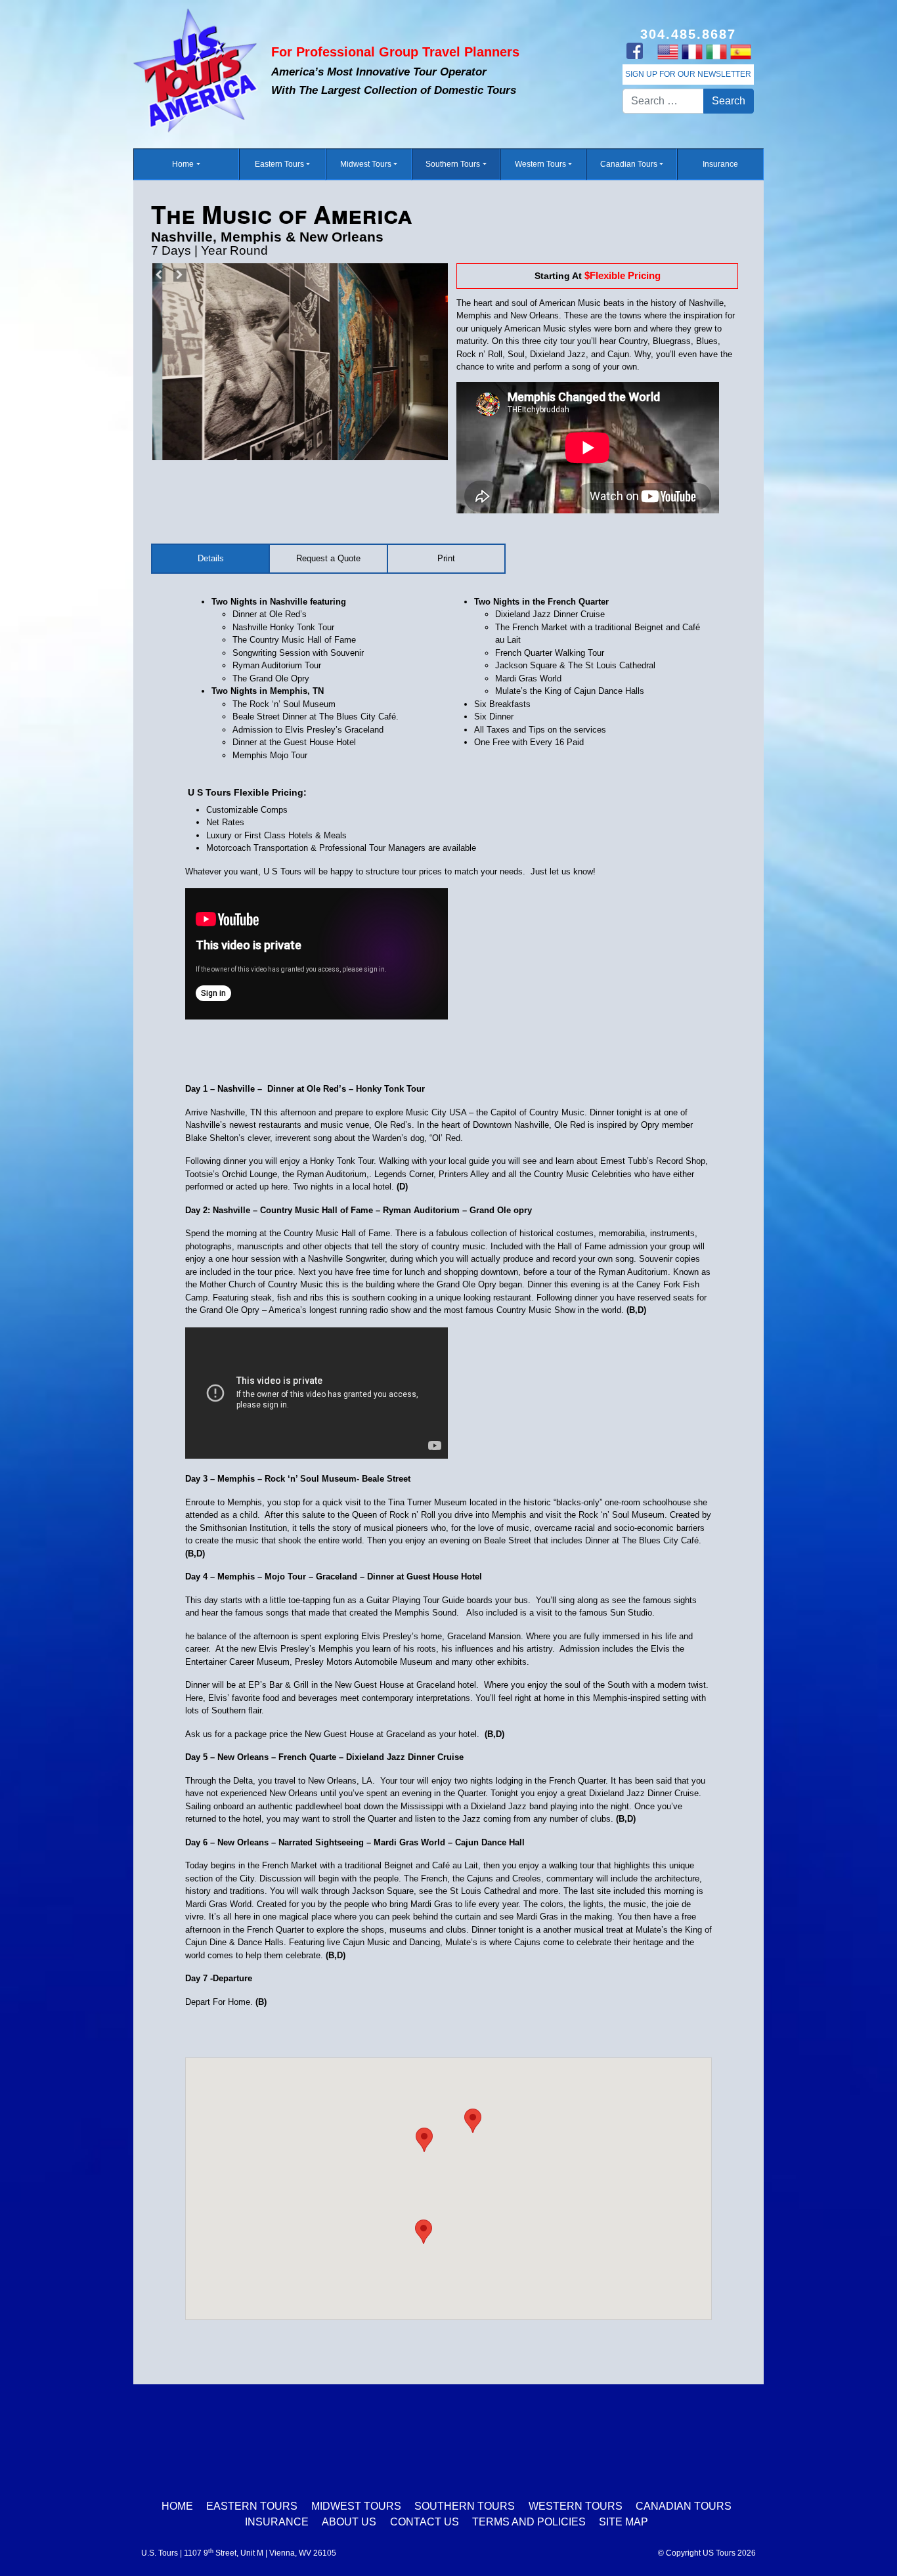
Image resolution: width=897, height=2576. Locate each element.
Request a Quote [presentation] (328, 558)
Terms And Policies (529, 2522)
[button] (473, 2121)
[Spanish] (740, 51)
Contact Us (425, 2522)
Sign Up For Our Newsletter (688, 74)
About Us (349, 2522)
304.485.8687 (688, 34)
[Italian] (716, 51)
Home (183, 164)
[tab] (211, 559)
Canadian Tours (629, 164)
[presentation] (446, 559)
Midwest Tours (366, 164)
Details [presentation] (211, 558)
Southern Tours (453, 164)
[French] (692, 51)
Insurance (720, 164)
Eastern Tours (279, 164)
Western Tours (540, 164)
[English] (667, 51)
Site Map (624, 2522)
